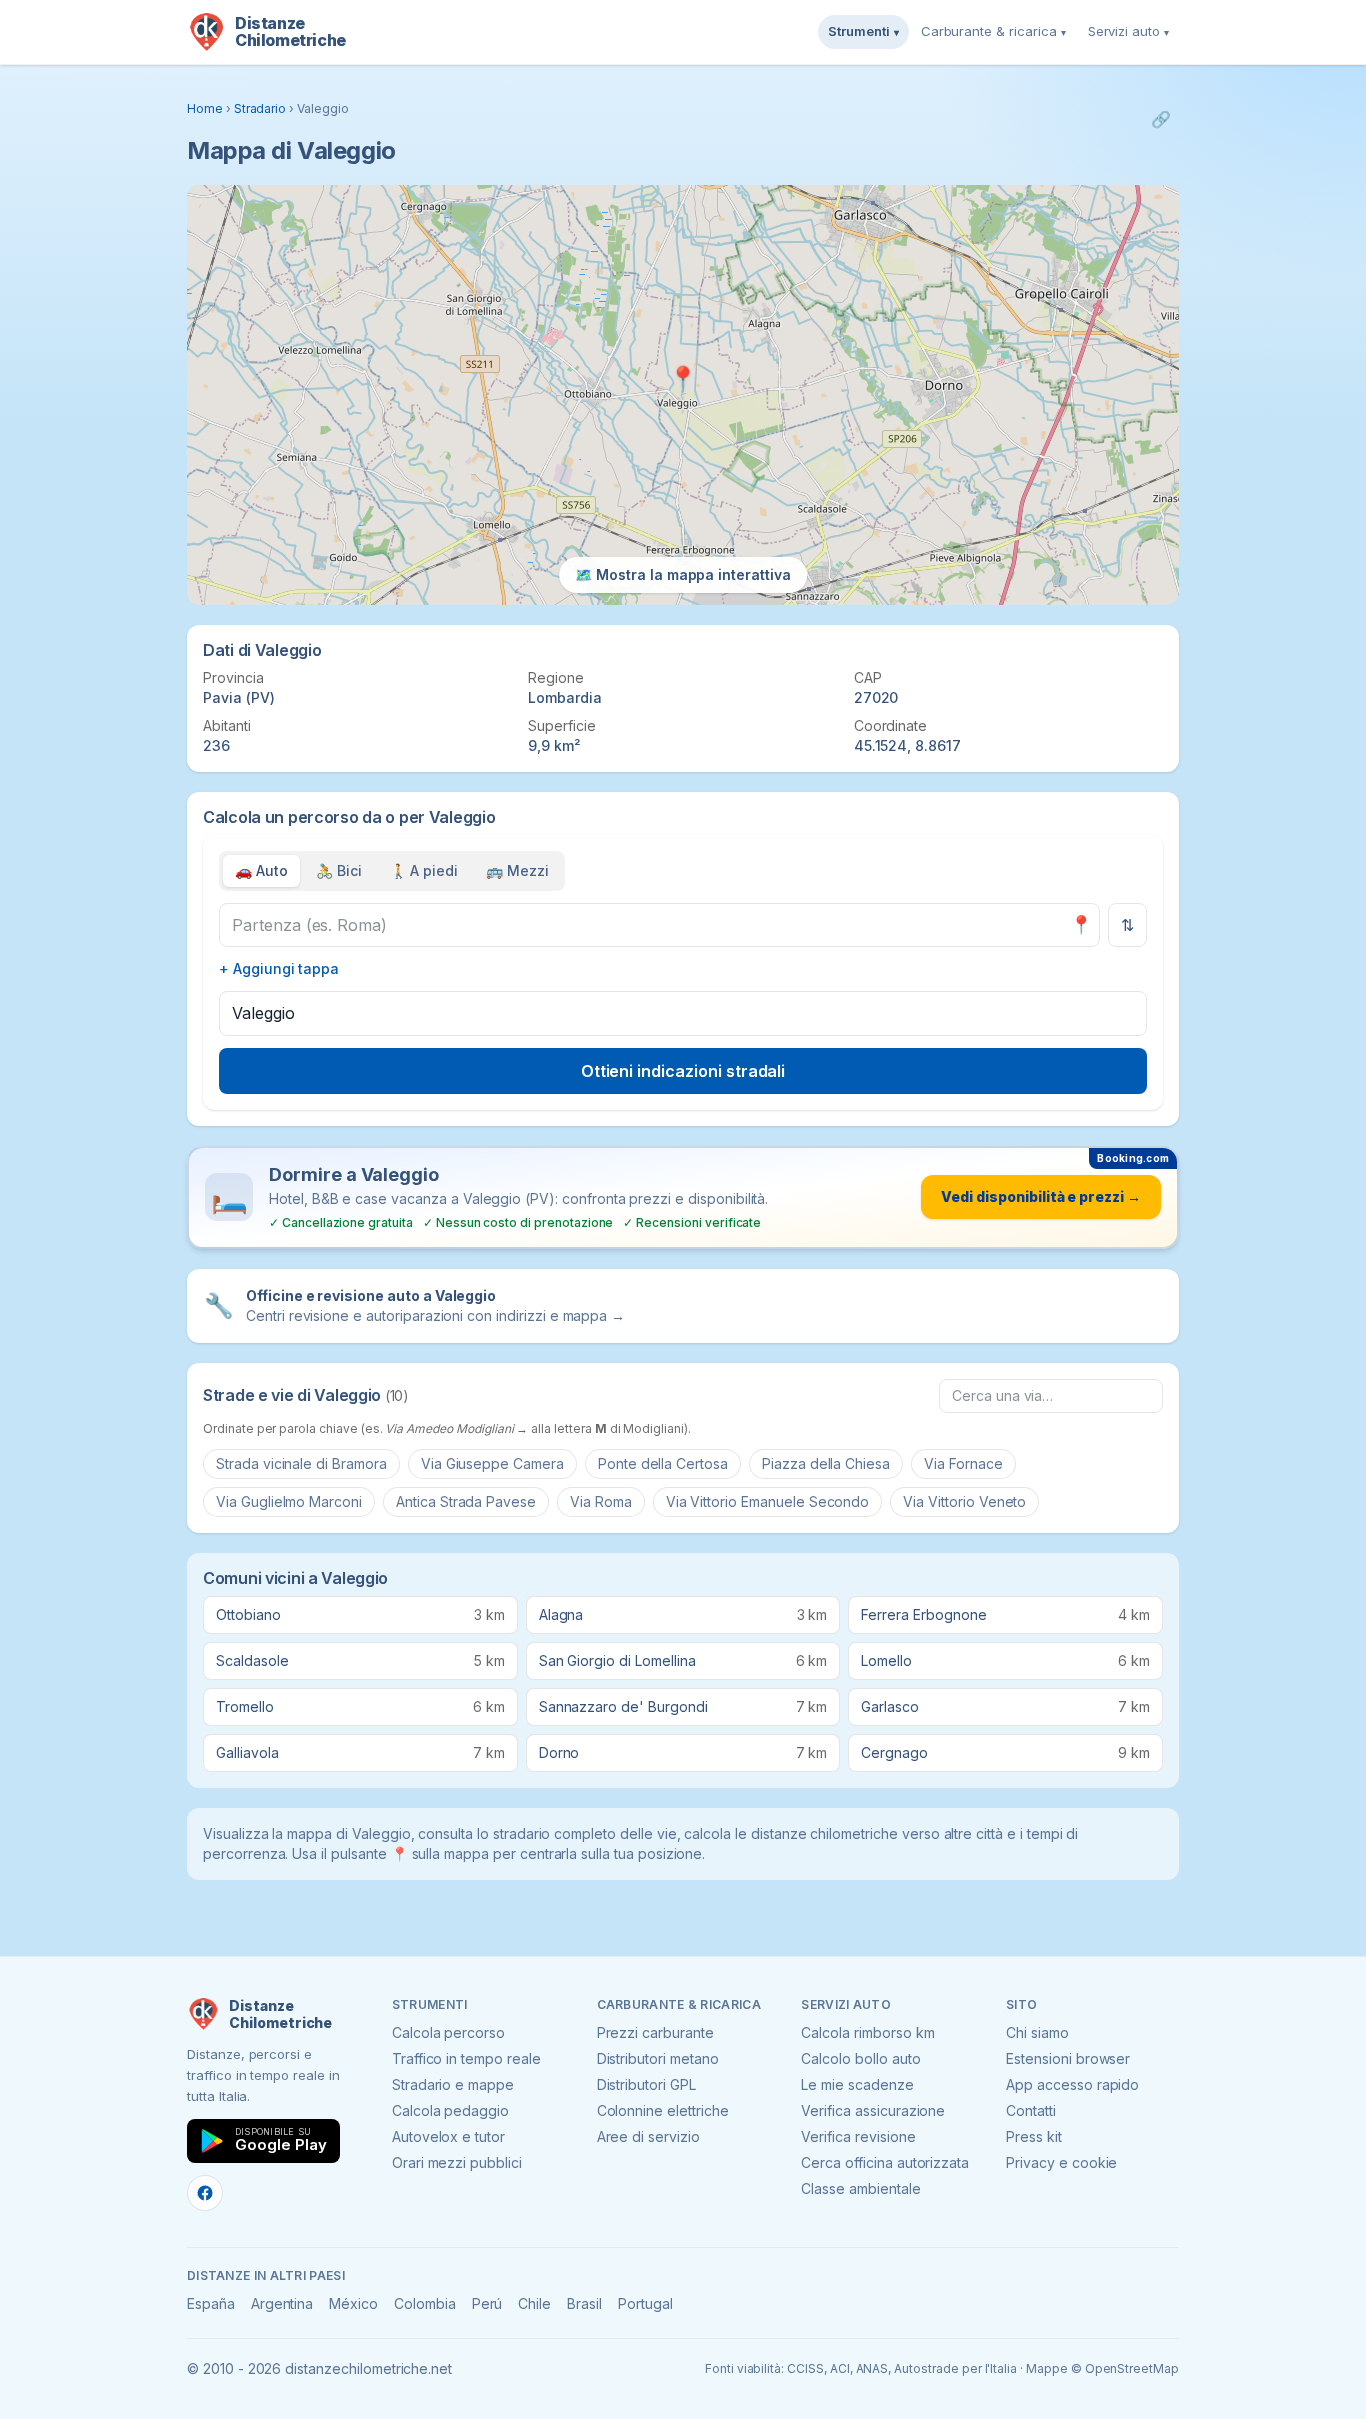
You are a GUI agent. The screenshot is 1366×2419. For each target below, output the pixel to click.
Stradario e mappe (453, 2084)
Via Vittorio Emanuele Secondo (768, 1501)
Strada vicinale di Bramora (301, 1463)
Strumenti (863, 31)
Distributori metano (658, 2058)
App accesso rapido (1072, 2084)
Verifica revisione (858, 2136)
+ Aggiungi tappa (279, 968)
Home (205, 108)
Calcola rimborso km (867, 2032)
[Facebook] (205, 2193)
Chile (534, 2303)
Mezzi (517, 870)
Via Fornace (963, 1463)
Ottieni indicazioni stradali (683, 1071)
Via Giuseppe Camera (492, 1463)
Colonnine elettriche (663, 2110)
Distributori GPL (646, 2084)
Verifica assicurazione (873, 2110)
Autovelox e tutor (448, 2136)
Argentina (282, 2303)
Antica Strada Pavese (466, 1501)
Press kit (1034, 2136)
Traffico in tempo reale (466, 2058)
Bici (339, 870)
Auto (261, 870)
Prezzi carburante (655, 2032)
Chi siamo (1037, 2032)
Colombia (425, 2303)
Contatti (1031, 2110)
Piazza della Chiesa (826, 1463)
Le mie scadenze (857, 2084)
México (353, 2303)
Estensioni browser (1068, 2058)
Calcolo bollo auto (860, 2058)
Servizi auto (1128, 31)
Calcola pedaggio (450, 2110)
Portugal (645, 2303)
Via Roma (601, 1501)
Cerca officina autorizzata (885, 2162)
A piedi (424, 870)
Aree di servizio (648, 2136)
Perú (487, 2303)
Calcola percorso (448, 2032)
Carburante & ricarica (993, 31)
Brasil (584, 2303)
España (211, 2303)
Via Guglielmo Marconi (289, 1501)
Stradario (260, 108)
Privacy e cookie (1061, 2162)
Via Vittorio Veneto (964, 1501)
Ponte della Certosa (663, 1463)
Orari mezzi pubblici (457, 2162)
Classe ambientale (860, 2188)
